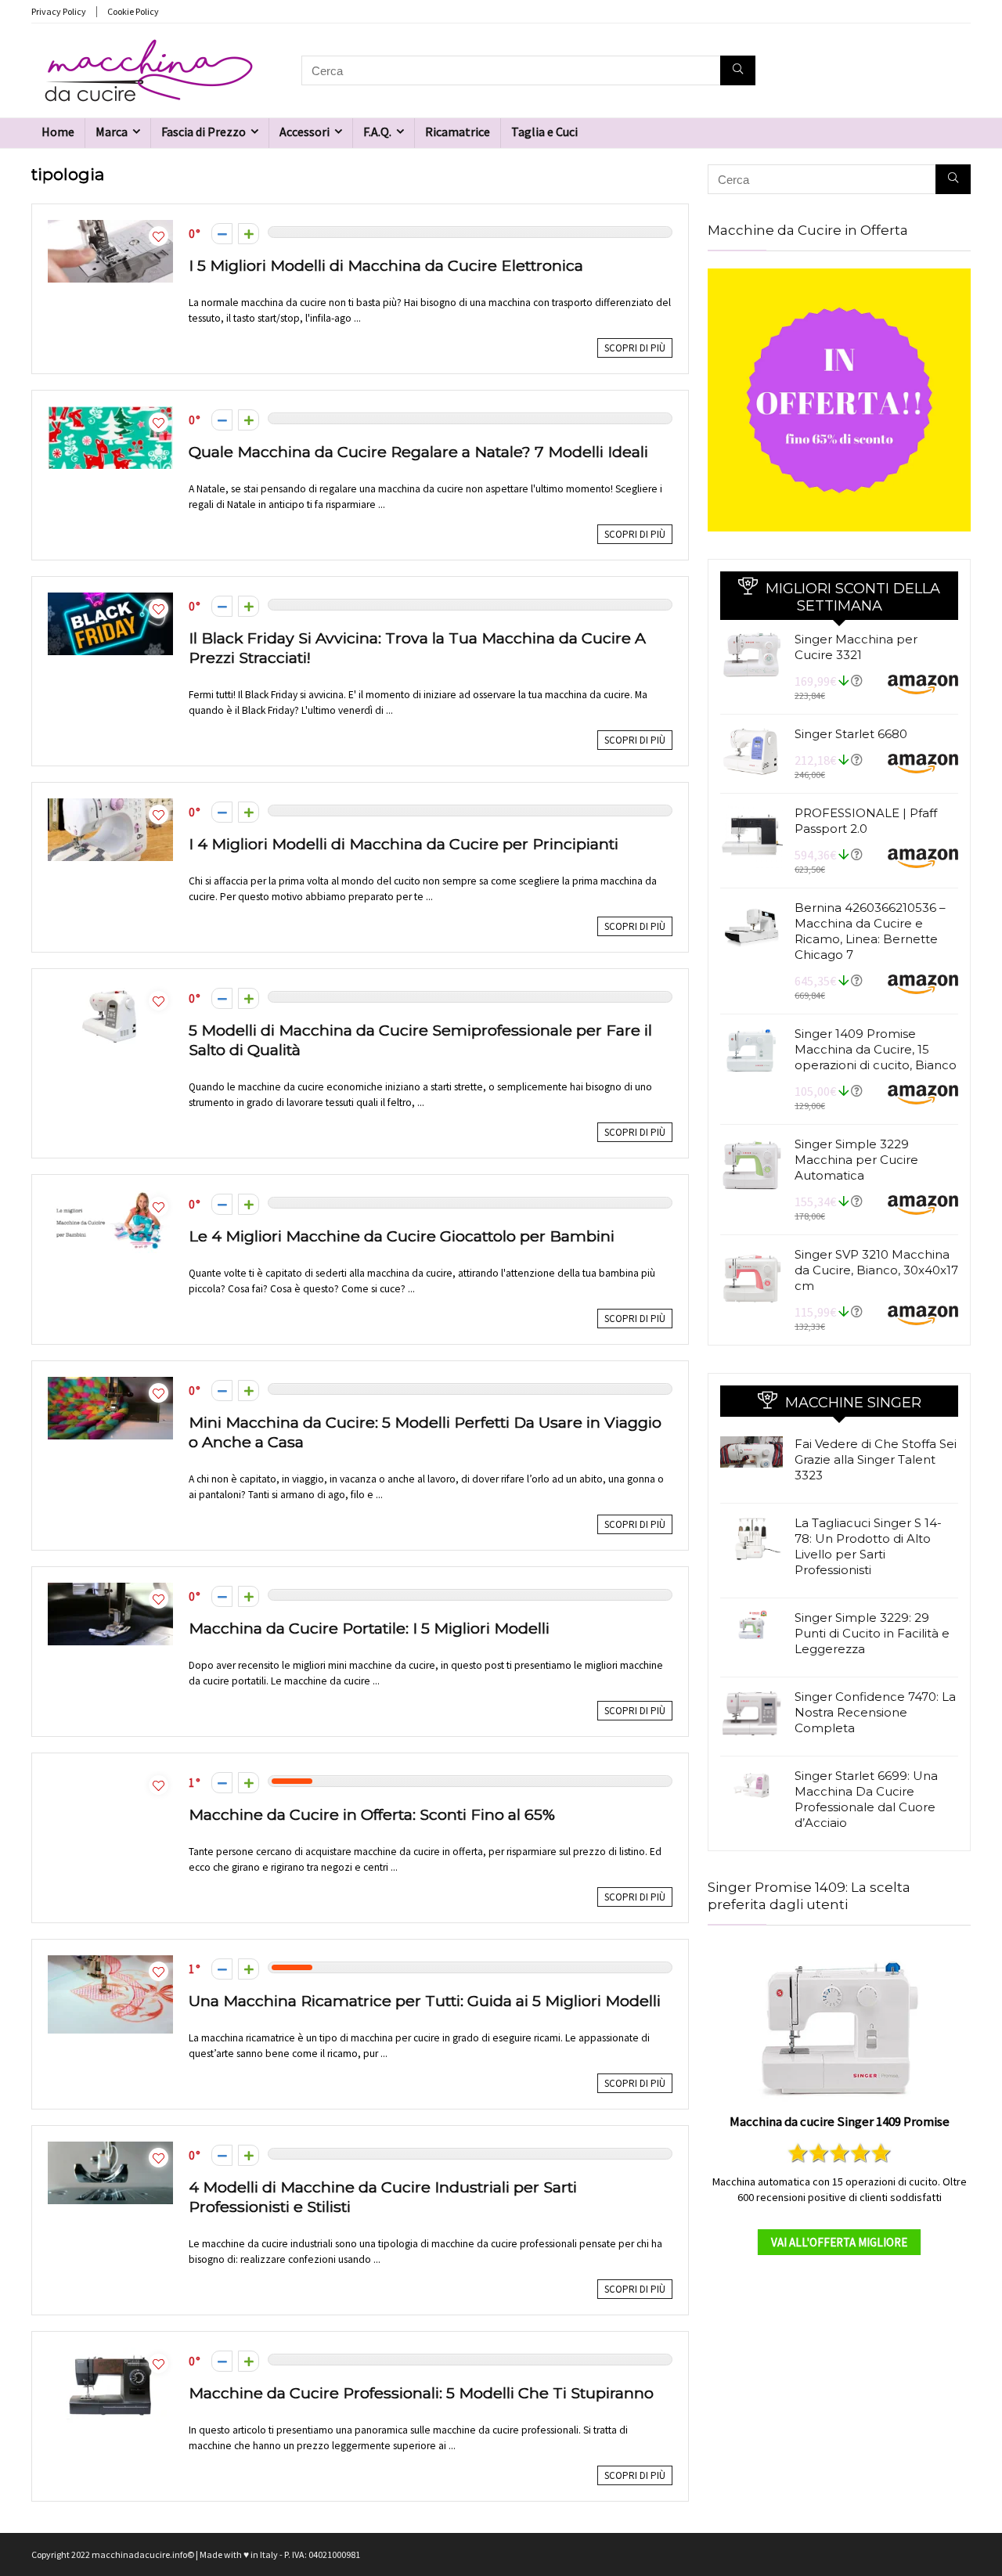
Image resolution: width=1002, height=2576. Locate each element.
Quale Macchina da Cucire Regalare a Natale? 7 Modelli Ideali (418, 452)
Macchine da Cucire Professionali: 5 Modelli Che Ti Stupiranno (421, 2393)
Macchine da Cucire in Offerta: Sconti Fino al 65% (372, 1814)
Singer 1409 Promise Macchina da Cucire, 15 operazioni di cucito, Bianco (876, 1049)
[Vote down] (222, 234)
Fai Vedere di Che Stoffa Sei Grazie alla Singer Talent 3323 (876, 1459)
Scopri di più (635, 348)
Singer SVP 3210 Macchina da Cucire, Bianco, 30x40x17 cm (876, 1270)
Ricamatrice (458, 132)
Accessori (305, 132)
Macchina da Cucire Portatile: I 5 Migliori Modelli (369, 1628)
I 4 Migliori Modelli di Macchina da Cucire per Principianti (404, 844)
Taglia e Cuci (544, 132)
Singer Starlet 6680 (851, 734)
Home (58, 132)
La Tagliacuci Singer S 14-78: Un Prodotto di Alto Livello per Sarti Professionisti (868, 1546)
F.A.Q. (377, 132)
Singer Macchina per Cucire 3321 (856, 647)
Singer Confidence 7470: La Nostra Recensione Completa (875, 1712)
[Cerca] (738, 70)
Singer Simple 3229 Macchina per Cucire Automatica (856, 1160)
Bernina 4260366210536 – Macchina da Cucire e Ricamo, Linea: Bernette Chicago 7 (870, 931)
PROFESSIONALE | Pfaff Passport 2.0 (866, 821)
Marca (112, 132)
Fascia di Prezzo (204, 132)
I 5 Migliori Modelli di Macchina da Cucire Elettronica (386, 265)
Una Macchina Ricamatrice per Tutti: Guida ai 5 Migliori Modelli (425, 2001)
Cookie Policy (133, 11)
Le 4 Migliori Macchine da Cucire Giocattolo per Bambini (402, 1236)
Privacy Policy (59, 11)
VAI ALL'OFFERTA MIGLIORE (839, 2242)
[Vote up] (249, 234)
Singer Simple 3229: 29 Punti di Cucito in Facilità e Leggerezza (872, 1633)
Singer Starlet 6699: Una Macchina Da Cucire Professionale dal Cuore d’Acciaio (866, 1799)
